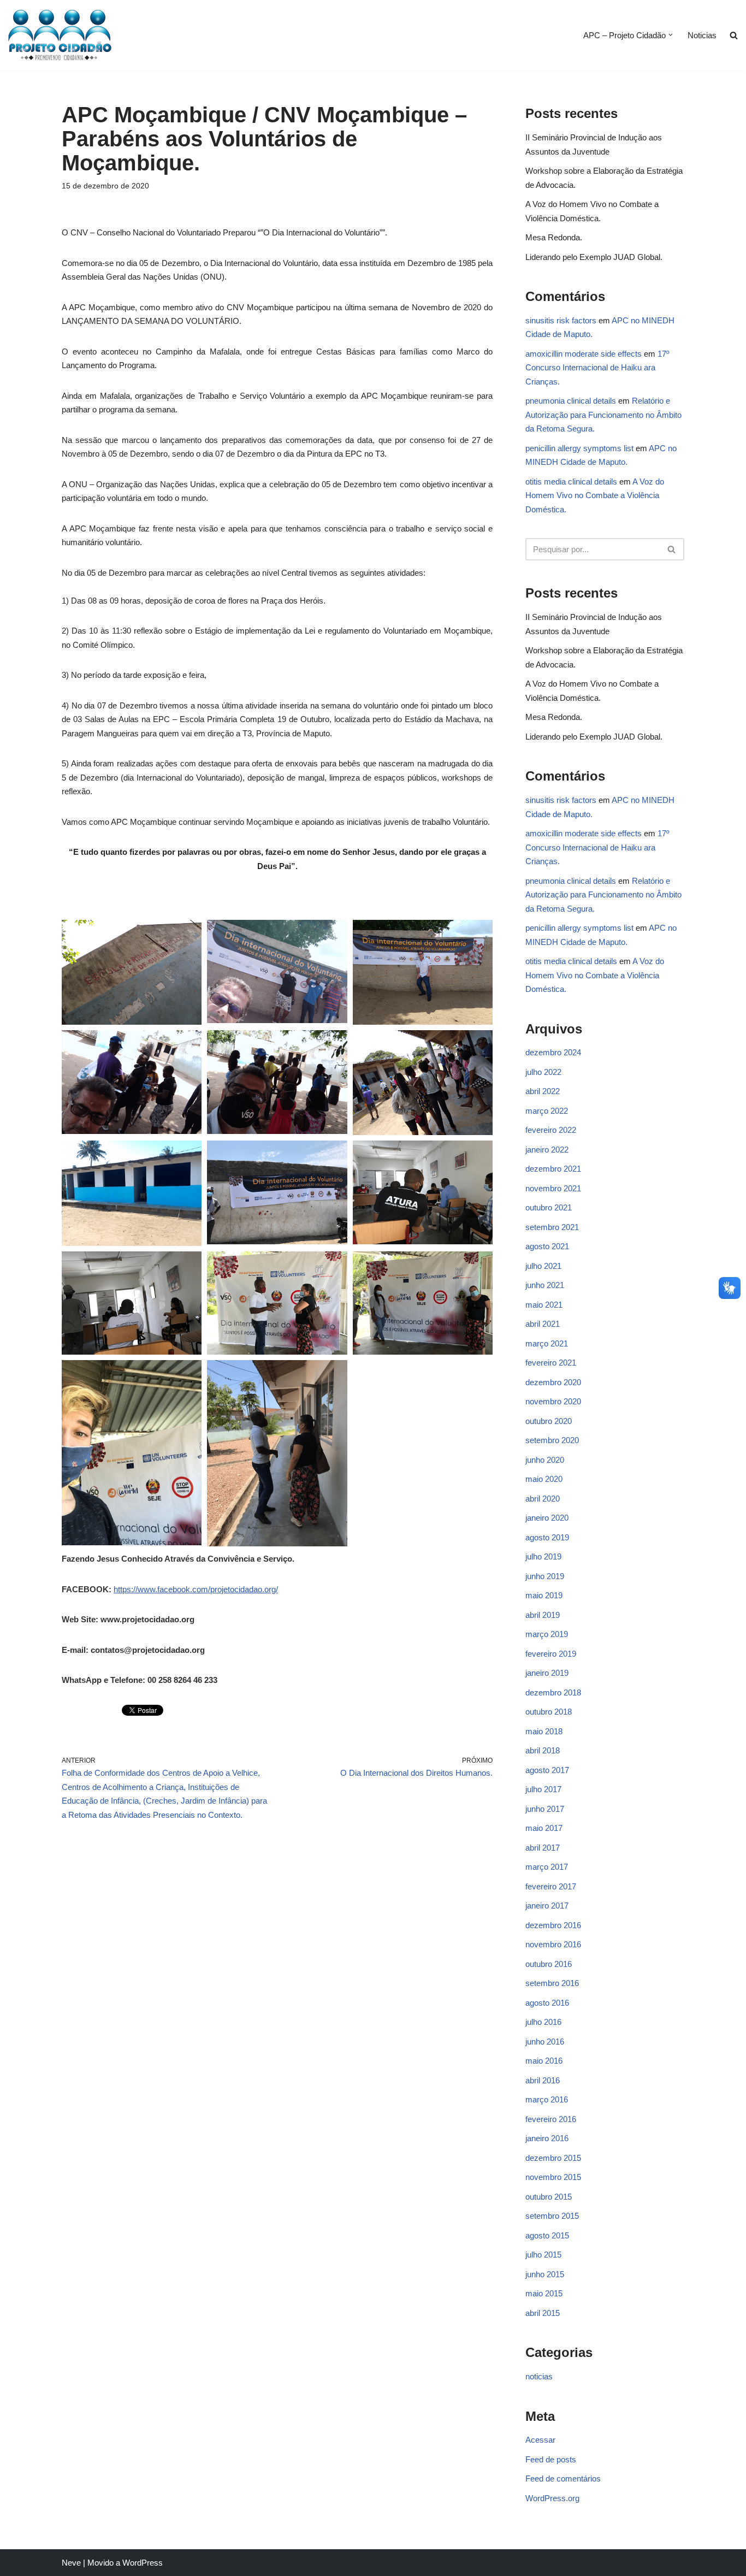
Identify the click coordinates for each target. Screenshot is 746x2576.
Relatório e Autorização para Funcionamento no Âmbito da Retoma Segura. (603, 415)
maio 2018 (544, 1731)
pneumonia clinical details (571, 401)
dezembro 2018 (553, 1692)
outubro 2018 (549, 1712)
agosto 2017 (547, 1770)
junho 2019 (545, 1576)
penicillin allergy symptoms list (579, 448)
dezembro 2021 (553, 1169)
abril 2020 (543, 1499)
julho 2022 (543, 1072)
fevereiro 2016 (551, 2119)
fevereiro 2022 (551, 1130)
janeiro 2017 (547, 1906)
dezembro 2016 (553, 1925)
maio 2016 (544, 2061)
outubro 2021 (549, 1207)
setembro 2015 (552, 2216)
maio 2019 (544, 1595)
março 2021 (547, 1343)
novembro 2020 (553, 1401)
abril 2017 (543, 1848)
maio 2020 (544, 1479)
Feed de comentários (563, 2478)
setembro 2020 (552, 1440)
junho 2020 (545, 1460)
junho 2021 (545, 1285)
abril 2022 (543, 1091)
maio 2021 (544, 1305)
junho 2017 (545, 1809)
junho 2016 (545, 2042)
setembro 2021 (552, 1227)
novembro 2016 (553, 1944)
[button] (671, 35)
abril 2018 (543, 1750)
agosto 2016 (547, 2003)
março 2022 (547, 1111)
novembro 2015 (553, 2177)
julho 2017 (543, 1789)
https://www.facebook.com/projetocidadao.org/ (196, 1589)
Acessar (540, 2440)
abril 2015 (543, 2313)
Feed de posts (551, 2459)
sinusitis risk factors (561, 320)
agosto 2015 (547, 2235)
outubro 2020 (549, 1421)
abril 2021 (543, 1324)
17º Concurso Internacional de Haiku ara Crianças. (597, 368)
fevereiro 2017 (551, 1886)
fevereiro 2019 (551, 1654)
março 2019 (547, 1634)
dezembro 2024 (553, 1052)
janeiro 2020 (547, 1518)
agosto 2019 (547, 1537)
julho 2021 (543, 1266)
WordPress (143, 2563)
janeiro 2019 (547, 1673)
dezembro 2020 (553, 1382)
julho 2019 (543, 1556)
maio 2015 (544, 2293)
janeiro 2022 (547, 1150)
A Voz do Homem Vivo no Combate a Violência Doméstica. (595, 495)
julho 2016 (543, 2022)
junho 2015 (545, 2274)
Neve (71, 2563)
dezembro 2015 (553, 2158)
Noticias (702, 35)
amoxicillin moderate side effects (584, 354)
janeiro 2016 (547, 2138)
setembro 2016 (552, 1983)
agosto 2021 (547, 1246)
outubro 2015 (549, 2197)
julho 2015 (543, 2255)
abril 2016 (543, 2080)
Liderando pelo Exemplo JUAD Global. (594, 257)
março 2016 (547, 2099)
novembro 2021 (553, 1188)
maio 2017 (544, 1828)
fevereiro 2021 (551, 1363)
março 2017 (547, 1867)
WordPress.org (552, 2498)
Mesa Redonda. (554, 237)
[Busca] (672, 549)
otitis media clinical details (571, 481)
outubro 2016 (549, 1964)
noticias (539, 2376)
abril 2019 (543, 1615)
